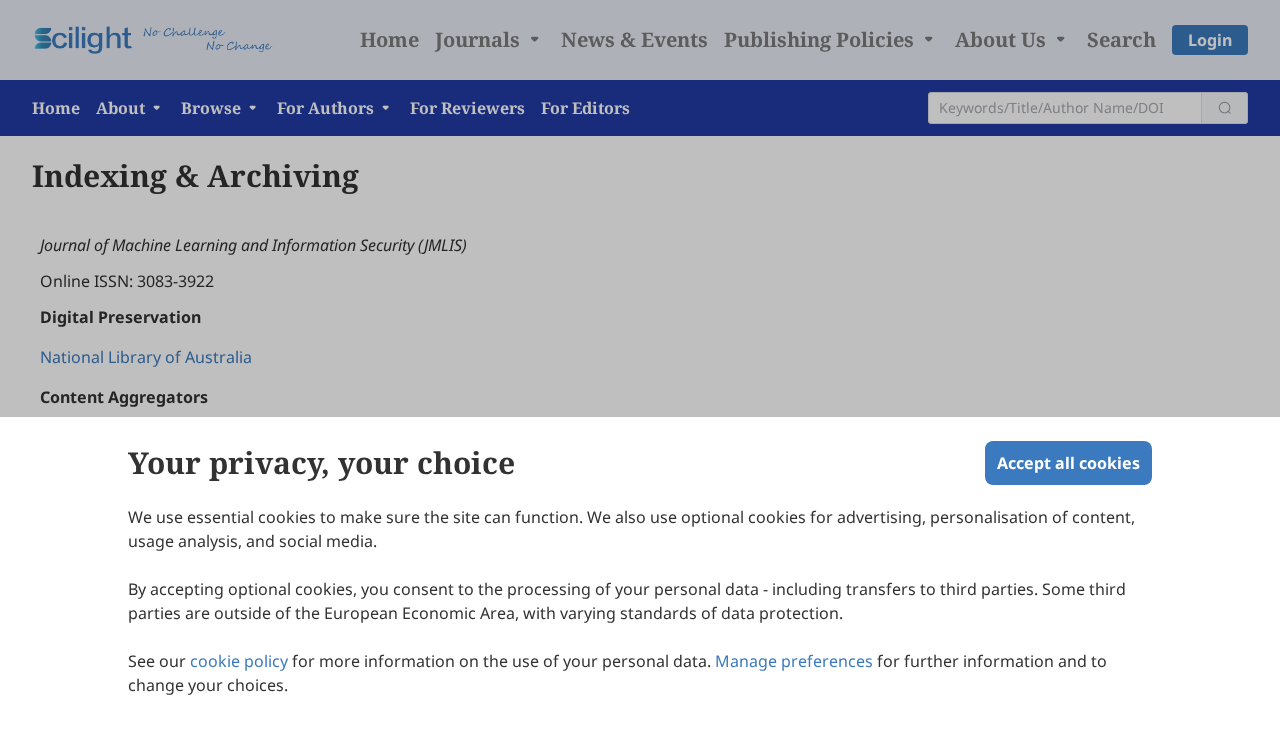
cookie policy (239, 661)
